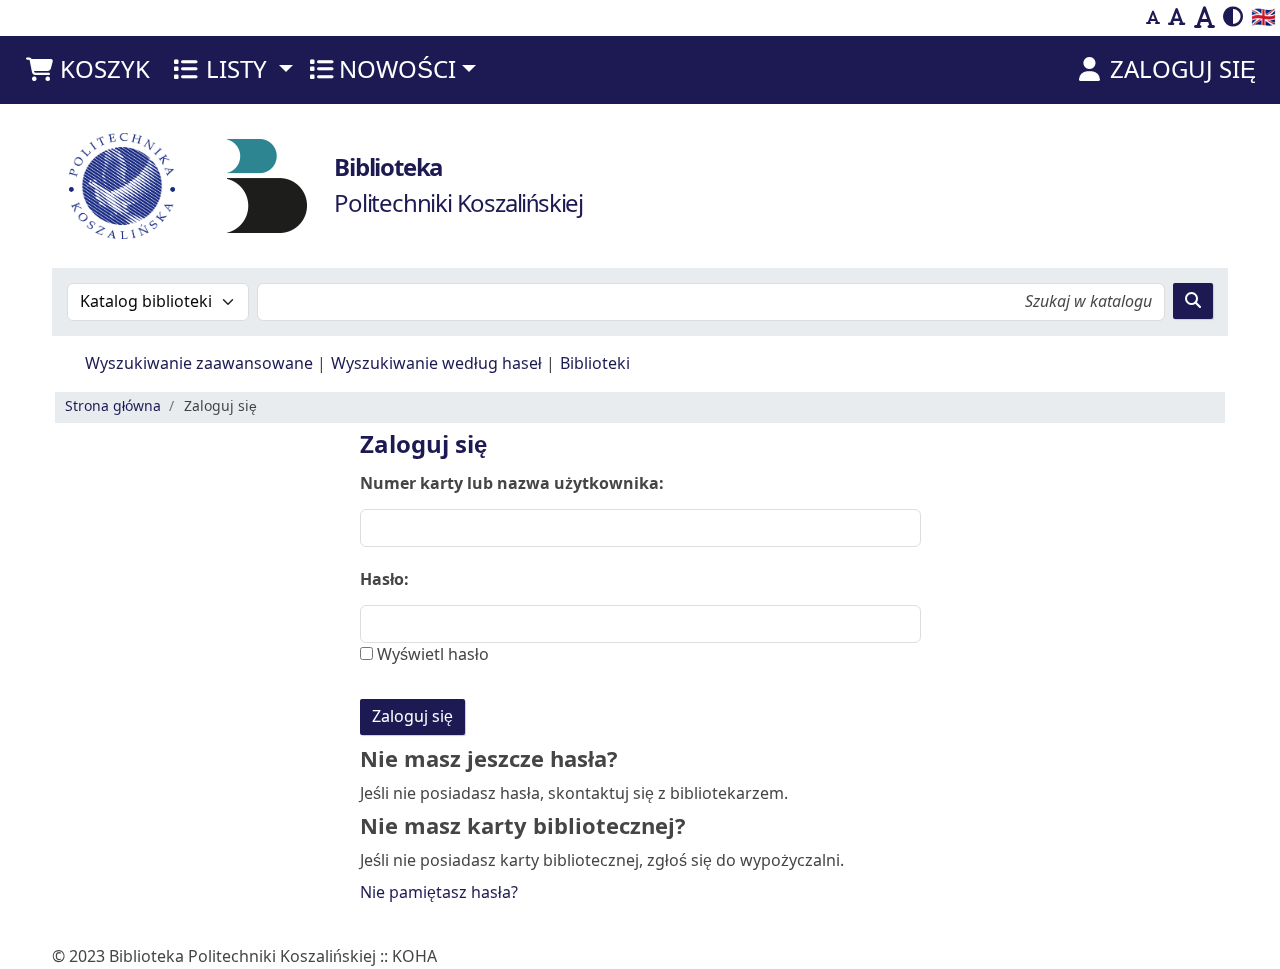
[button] (87, 70)
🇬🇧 (1263, 17)
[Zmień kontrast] (1233, 18)
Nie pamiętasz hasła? (439, 893)
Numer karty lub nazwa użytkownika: (512, 484)
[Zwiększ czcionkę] (1204, 18)
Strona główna (113, 406)
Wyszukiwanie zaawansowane (199, 364)
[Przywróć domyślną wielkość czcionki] (1177, 18)
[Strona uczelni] (122, 186)
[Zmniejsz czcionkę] (1153, 18)
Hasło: (384, 580)
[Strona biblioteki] (267, 185)
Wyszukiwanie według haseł (436, 364)
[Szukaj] (1193, 301)
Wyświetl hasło (431, 655)
